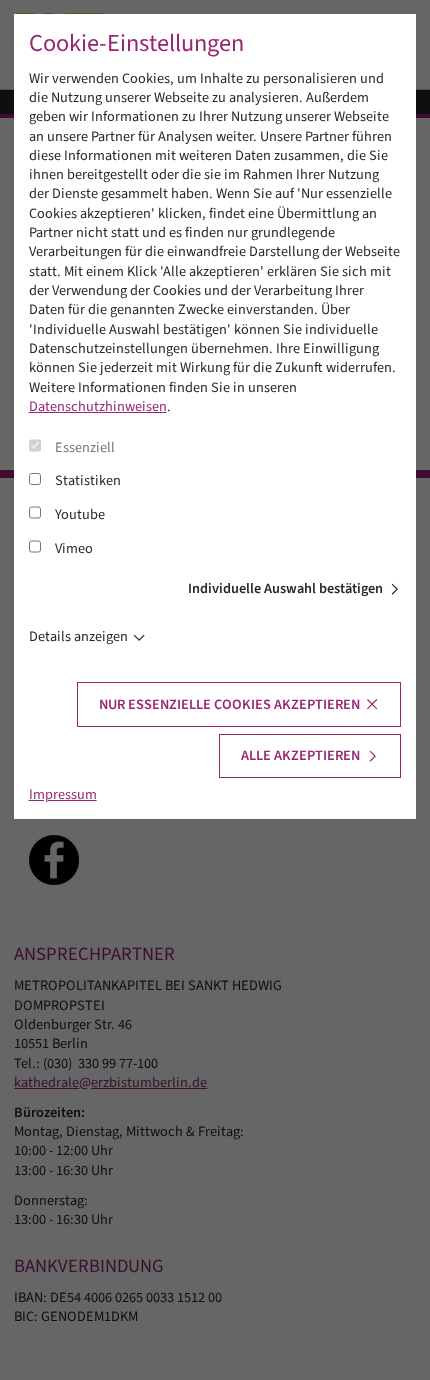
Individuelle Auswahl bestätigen (285, 588)
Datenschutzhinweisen (98, 406)
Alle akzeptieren (300, 755)
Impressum (63, 794)
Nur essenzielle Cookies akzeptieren (229, 704)
